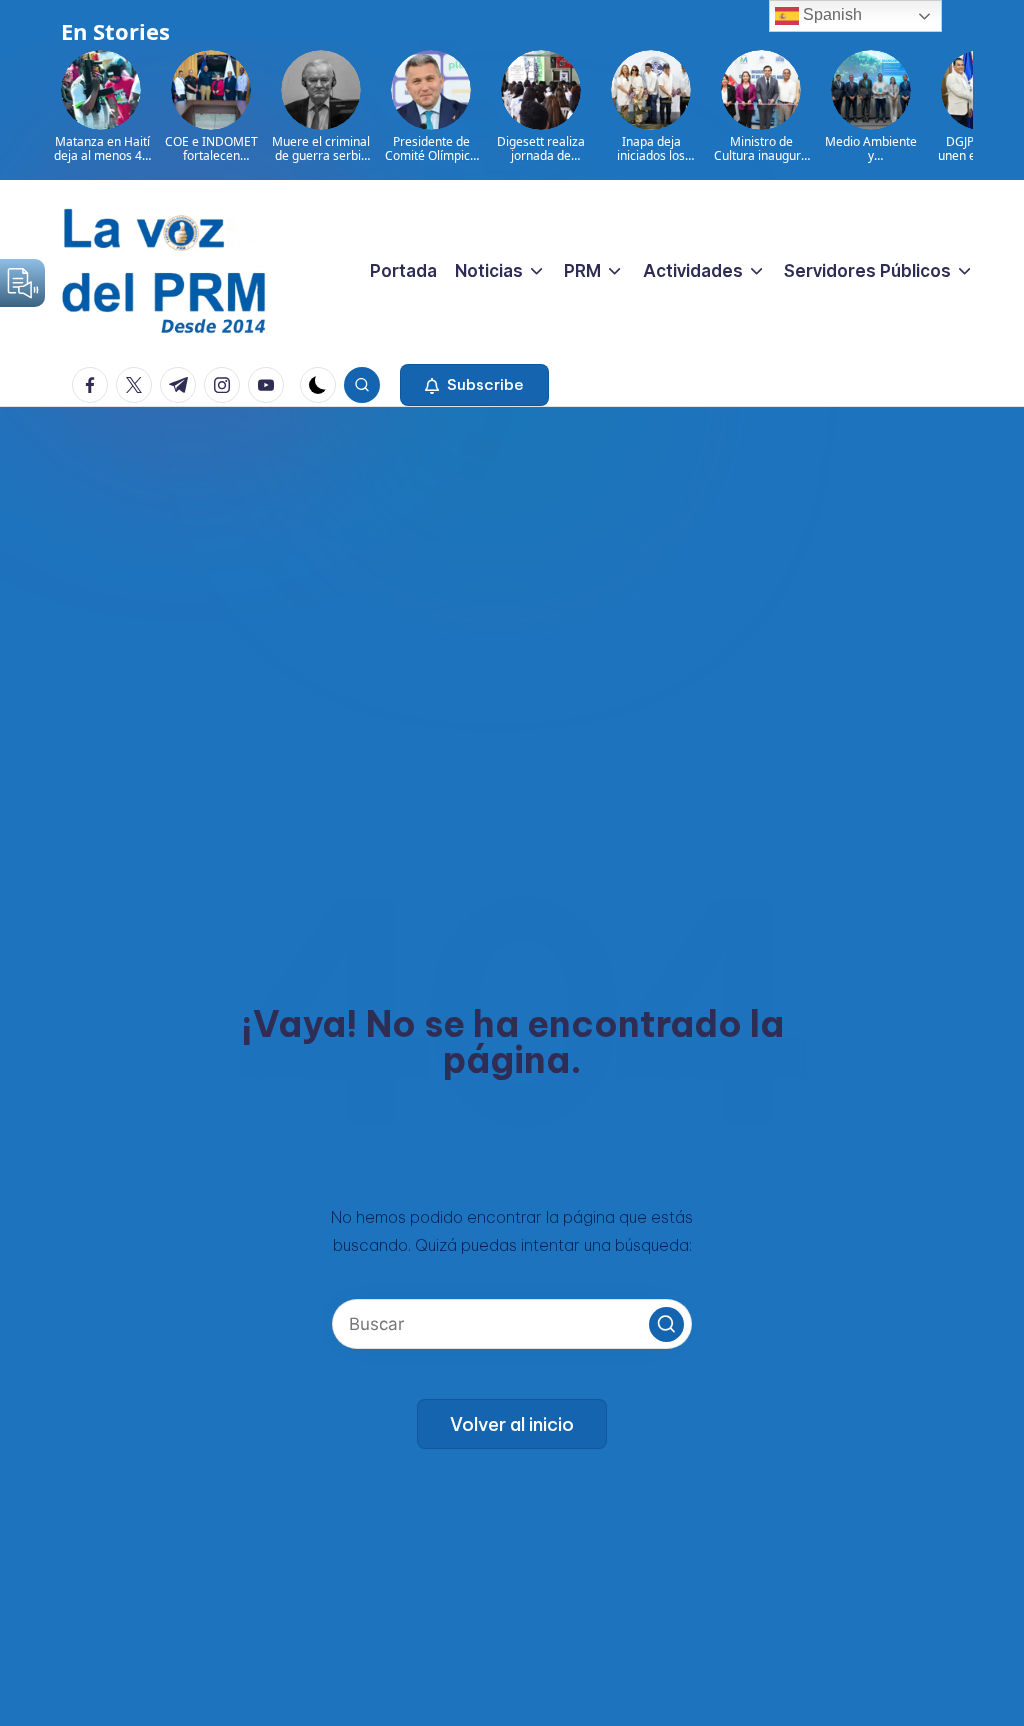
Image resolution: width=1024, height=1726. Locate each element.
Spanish (830, 14)
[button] (474, 385)
